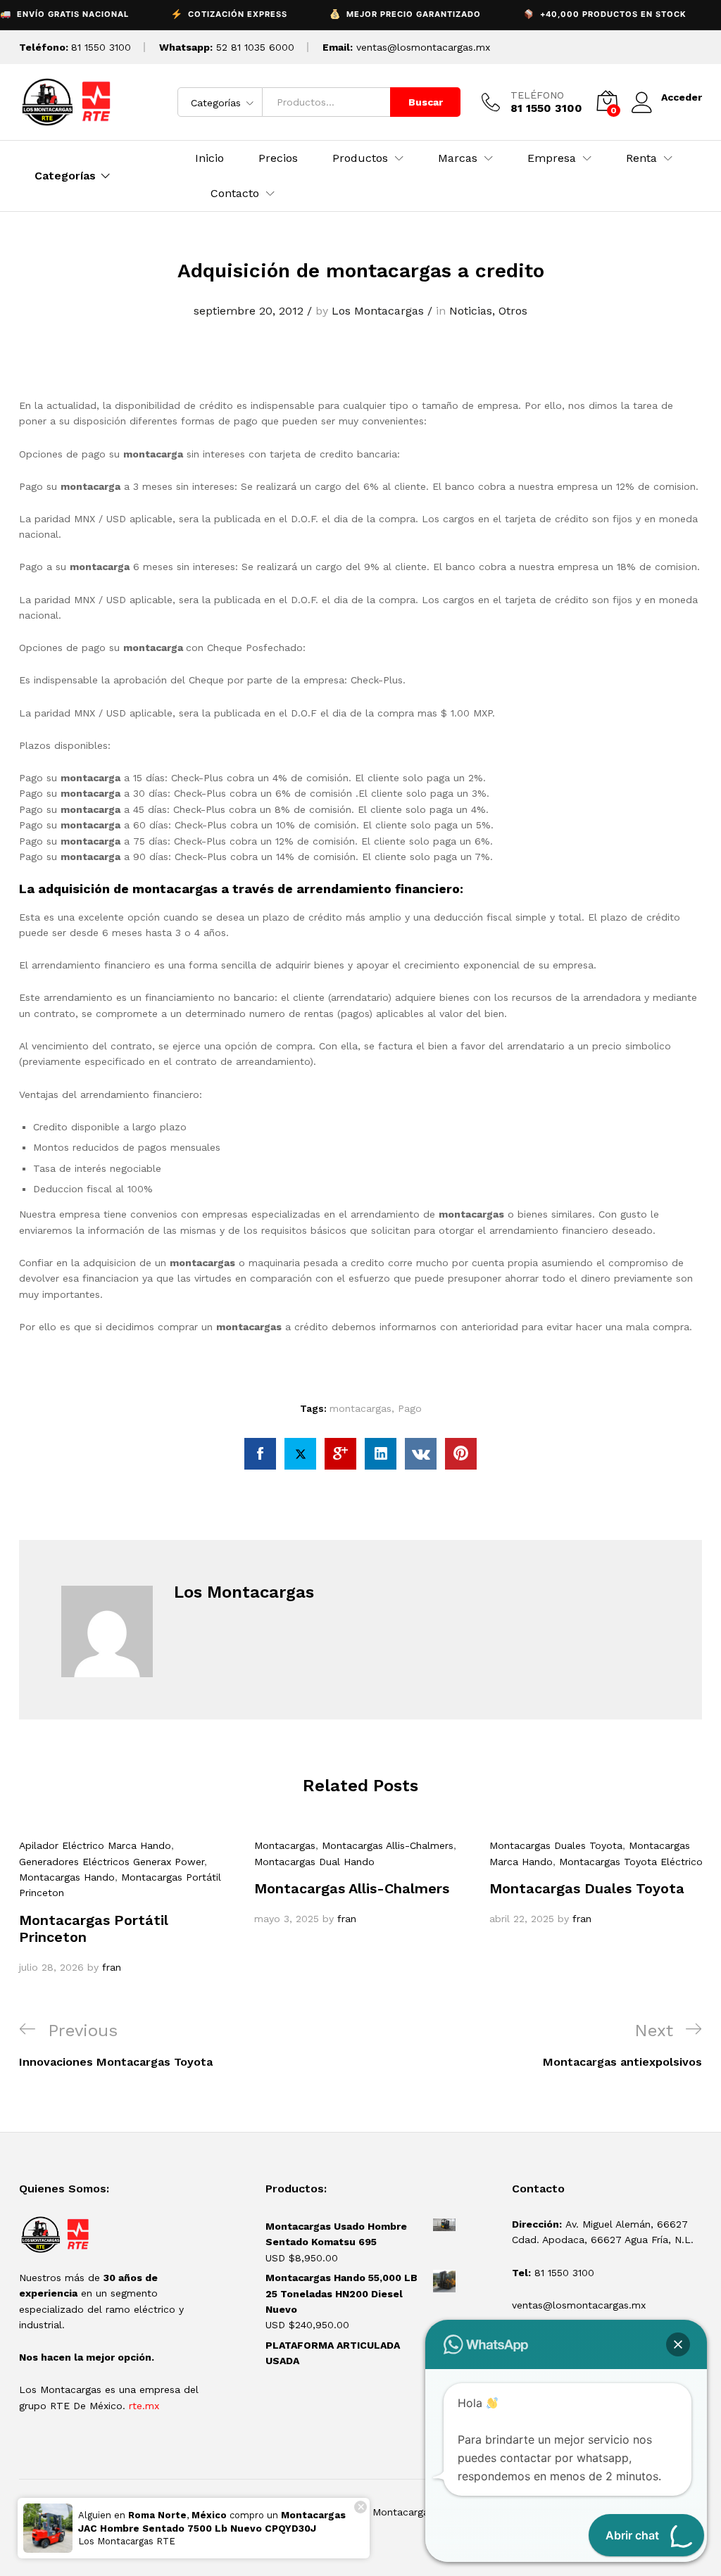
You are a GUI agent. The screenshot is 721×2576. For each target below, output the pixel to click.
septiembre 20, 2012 (249, 311)
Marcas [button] (458, 158)
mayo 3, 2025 (287, 1919)
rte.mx (144, 2406)
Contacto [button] (235, 194)
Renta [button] (641, 158)
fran (112, 1967)
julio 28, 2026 (51, 1967)
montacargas (360, 1408)
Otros (513, 311)
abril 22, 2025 (522, 1919)
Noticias (471, 311)
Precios (278, 158)
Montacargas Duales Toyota (556, 1845)
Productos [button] (360, 158)
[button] (678, 2344)
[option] (126, 1906)
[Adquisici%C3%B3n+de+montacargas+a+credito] (300, 1454)
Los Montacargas (378, 311)
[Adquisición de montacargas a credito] (260, 1454)
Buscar (426, 102)
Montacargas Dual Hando (314, 1862)
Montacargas (285, 1845)
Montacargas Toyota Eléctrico (631, 1862)
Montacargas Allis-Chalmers (388, 1845)
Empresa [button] (552, 158)
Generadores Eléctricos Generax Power (112, 1862)
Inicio (209, 158)
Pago (410, 1408)
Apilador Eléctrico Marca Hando (95, 1845)
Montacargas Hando (67, 1877)
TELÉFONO (537, 95)
